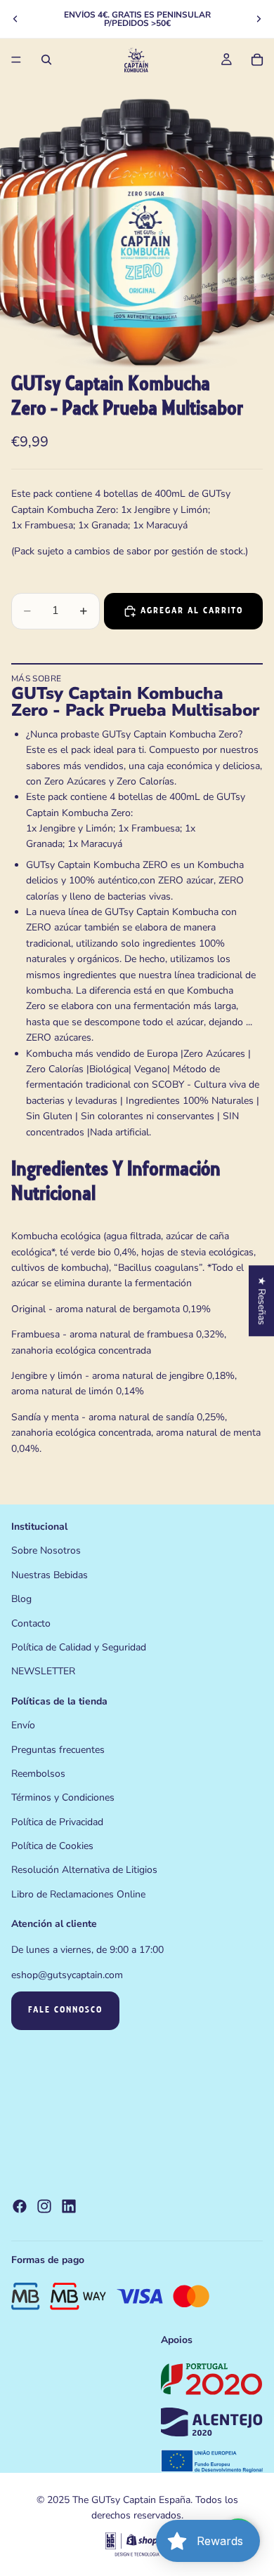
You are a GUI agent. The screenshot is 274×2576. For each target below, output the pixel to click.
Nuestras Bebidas (50, 1575)
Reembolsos (38, 1774)
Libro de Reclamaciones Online (78, 1894)
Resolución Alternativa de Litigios (84, 1870)
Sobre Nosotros (46, 1550)
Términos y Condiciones (63, 1797)
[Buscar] (46, 60)
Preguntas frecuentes (58, 1749)
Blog (21, 1599)
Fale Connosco (65, 2010)
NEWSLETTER (43, 1671)
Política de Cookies (52, 1846)
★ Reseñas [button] (262, 1301)
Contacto (31, 1623)
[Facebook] (20, 2206)
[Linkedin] (69, 2206)
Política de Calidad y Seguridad (79, 1647)
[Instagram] (44, 2206)
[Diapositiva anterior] (15, 19)
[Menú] (16, 60)
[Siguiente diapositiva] (259, 19)
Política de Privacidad (57, 1822)
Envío (23, 1725)
